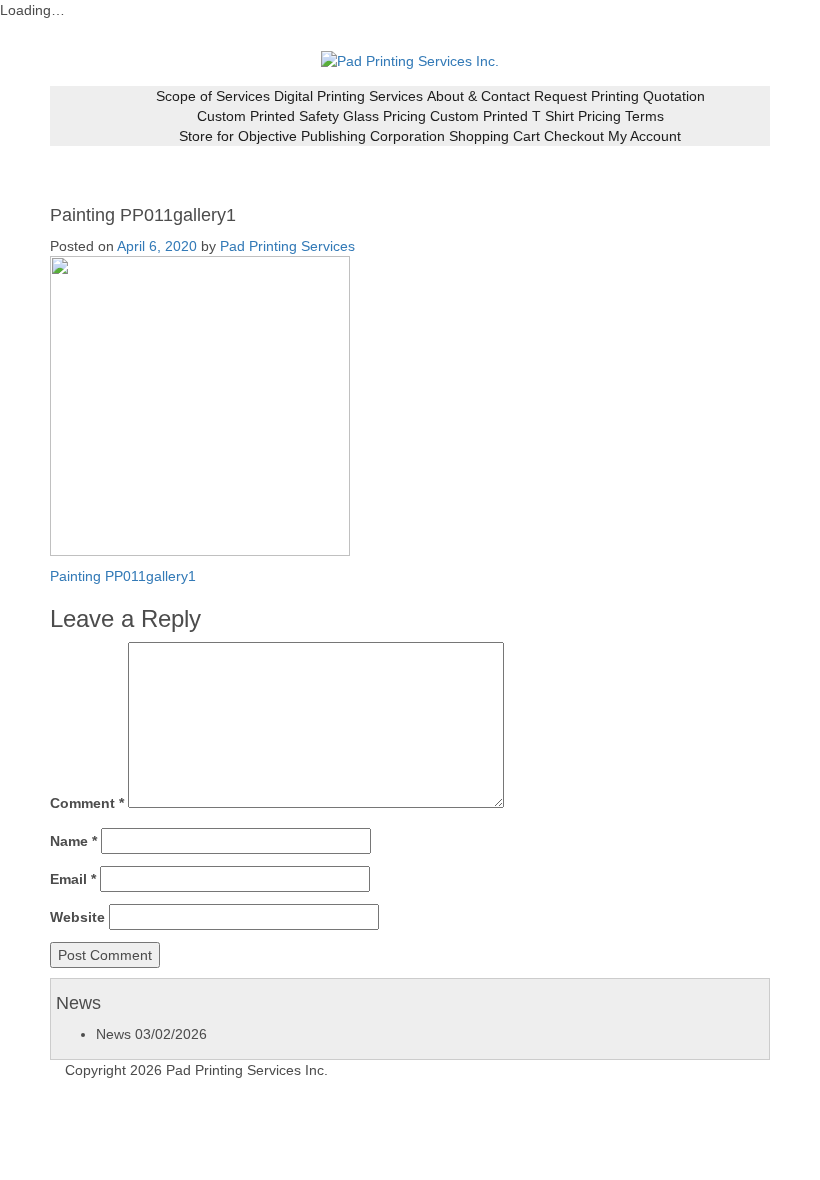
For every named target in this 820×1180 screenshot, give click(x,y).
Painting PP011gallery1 (123, 576)
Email (73, 879)
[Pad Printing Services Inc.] (410, 60)
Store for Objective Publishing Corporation (312, 136)
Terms (644, 116)
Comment (87, 803)
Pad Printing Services (287, 246)
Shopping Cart (494, 136)
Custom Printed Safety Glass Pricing (311, 116)
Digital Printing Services (348, 96)
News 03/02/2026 (151, 1034)
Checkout (574, 136)
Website (77, 917)
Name (73, 841)
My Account (644, 136)
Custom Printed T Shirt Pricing (525, 116)
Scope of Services (213, 96)
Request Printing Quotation (619, 96)
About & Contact (478, 96)
